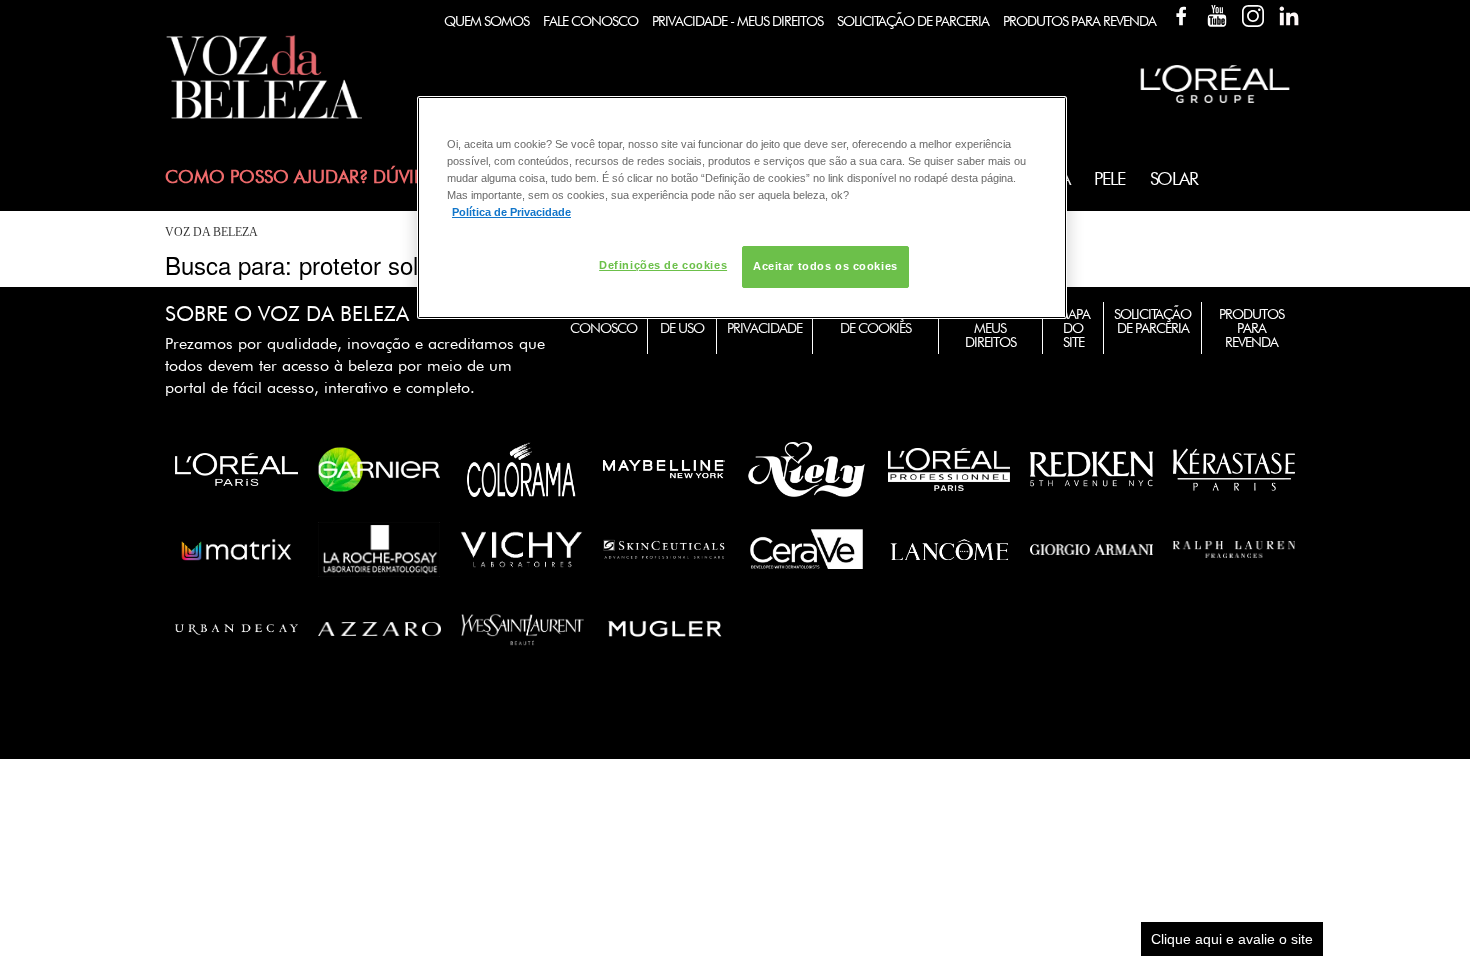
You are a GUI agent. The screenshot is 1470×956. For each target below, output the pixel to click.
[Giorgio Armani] (1091, 549)
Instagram (1253, 16)
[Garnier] (379, 469)
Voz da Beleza (211, 232)
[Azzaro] (379, 629)
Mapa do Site (1073, 328)
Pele (1109, 178)
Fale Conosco (590, 21)
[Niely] (806, 469)
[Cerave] (806, 549)
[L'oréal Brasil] (1215, 105)
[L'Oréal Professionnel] (949, 469)
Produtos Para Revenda (1079, 21)
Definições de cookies (663, 265)
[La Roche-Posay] (379, 549)
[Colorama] (521, 469)
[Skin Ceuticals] (664, 549)
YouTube (1217, 16)
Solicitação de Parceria (913, 21)
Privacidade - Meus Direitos (737, 21)
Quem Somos (486, 21)
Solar (1174, 178)
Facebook (1181, 16)
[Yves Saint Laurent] (522, 629)
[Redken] (1091, 469)
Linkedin (1289, 16)
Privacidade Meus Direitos (990, 328)
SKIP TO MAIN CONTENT (239, 6)
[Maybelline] (664, 469)
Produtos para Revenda (1251, 328)
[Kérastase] (1234, 469)
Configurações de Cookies (875, 321)
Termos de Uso (681, 321)
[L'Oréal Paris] (236, 469)
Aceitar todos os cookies (825, 266)
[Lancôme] (949, 549)
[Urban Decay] (236, 629)
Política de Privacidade (764, 321)
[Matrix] (236, 549)
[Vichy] (521, 549)
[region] (742, 207)
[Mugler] (665, 629)
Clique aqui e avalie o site (1232, 939)
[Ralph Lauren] (1234, 549)
